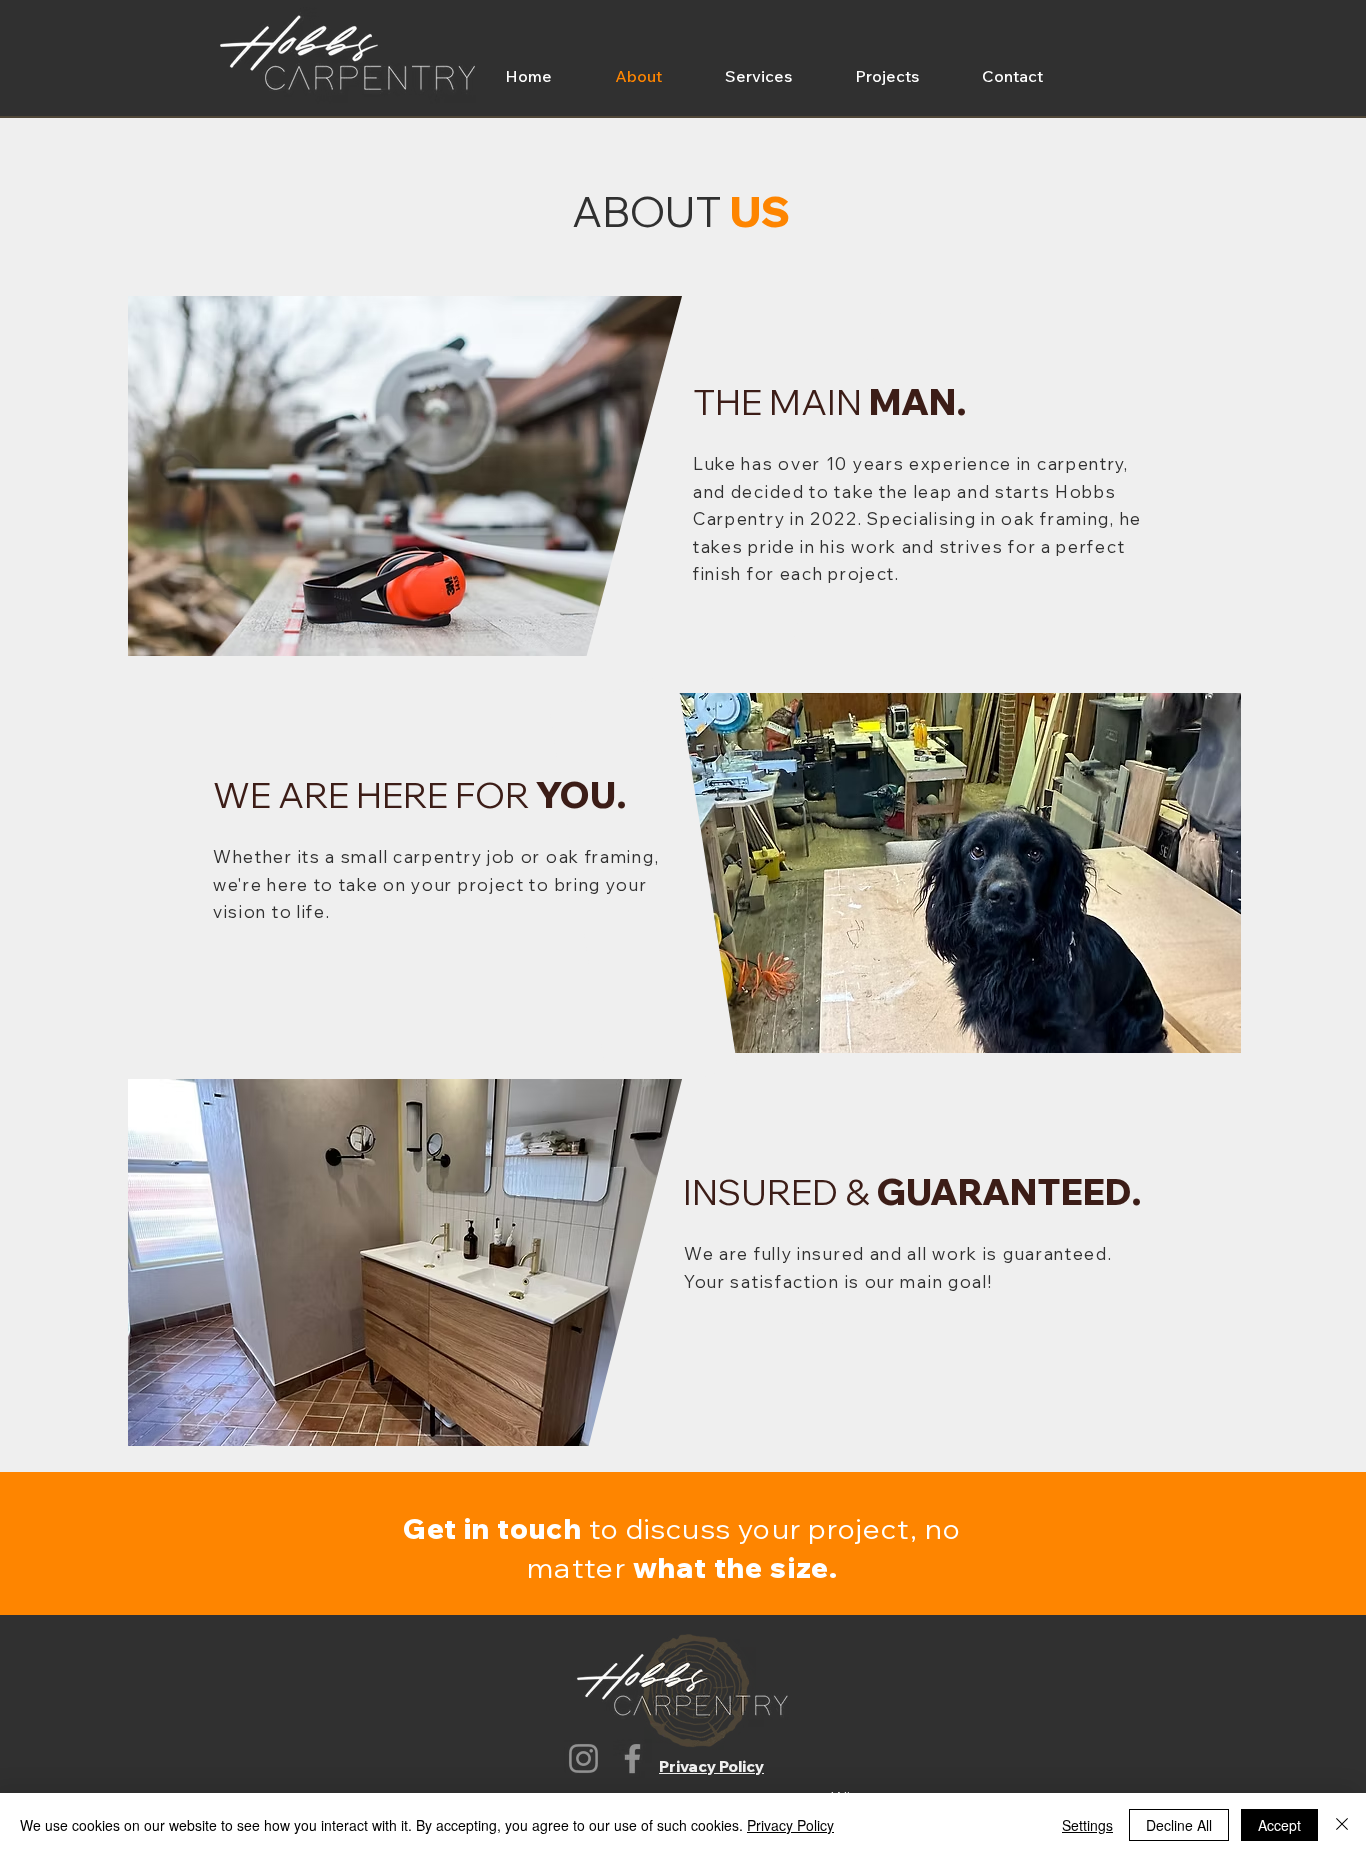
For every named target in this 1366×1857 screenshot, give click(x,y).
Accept (1279, 1825)
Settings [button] (1087, 1825)
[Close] (1342, 1825)
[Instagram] (583, 1758)
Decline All (1179, 1825)
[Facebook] (632, 1758)
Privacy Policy (790, 1825)
